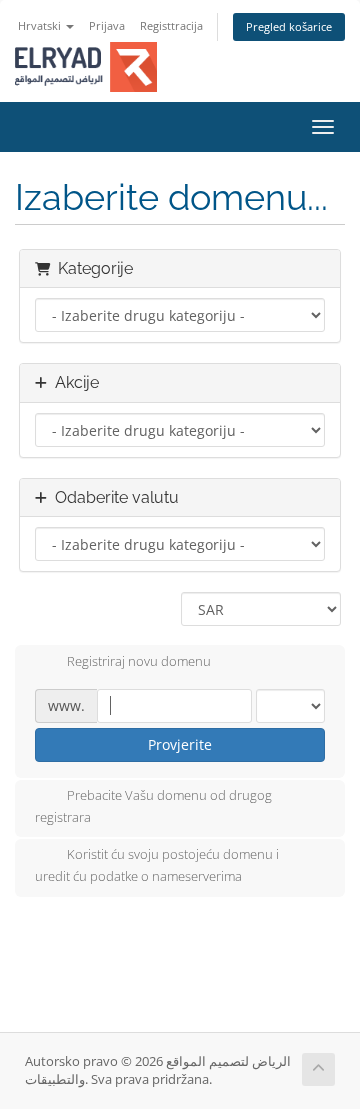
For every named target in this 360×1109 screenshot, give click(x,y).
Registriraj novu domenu (139, 661)
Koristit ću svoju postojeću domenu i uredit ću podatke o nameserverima (157, 866)
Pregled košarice (289, 26)
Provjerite (180, 744)
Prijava (107, 25)
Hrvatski (41, 25)
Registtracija (171, 25)
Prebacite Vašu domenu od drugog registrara (153, 806)
